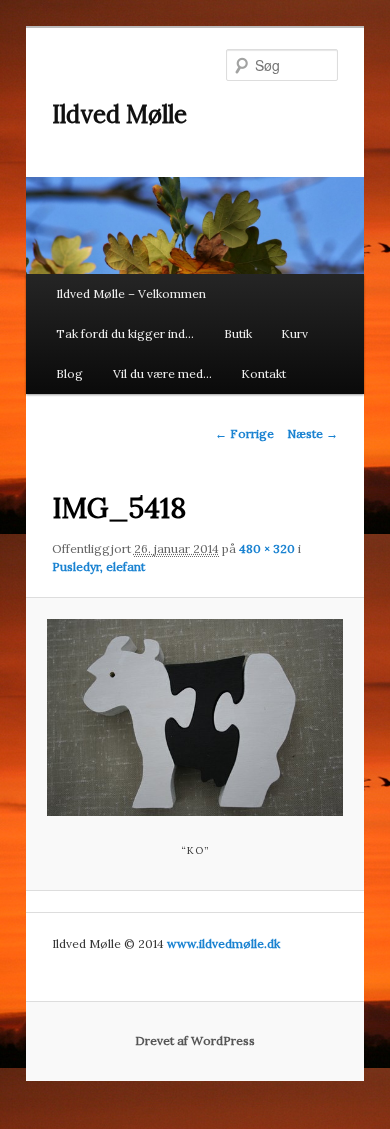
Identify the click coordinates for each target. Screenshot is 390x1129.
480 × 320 (267, 548)
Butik (238, 333)
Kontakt (263, 373)
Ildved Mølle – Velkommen (131, 293)
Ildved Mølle (119, 114)
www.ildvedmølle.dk (223, 943)
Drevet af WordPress (195, 1040)
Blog (69, 373)
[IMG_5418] (194, 717)
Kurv (294, 333)
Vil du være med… (162, 373)
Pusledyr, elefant (98, 566)
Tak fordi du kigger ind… (125, 333)
